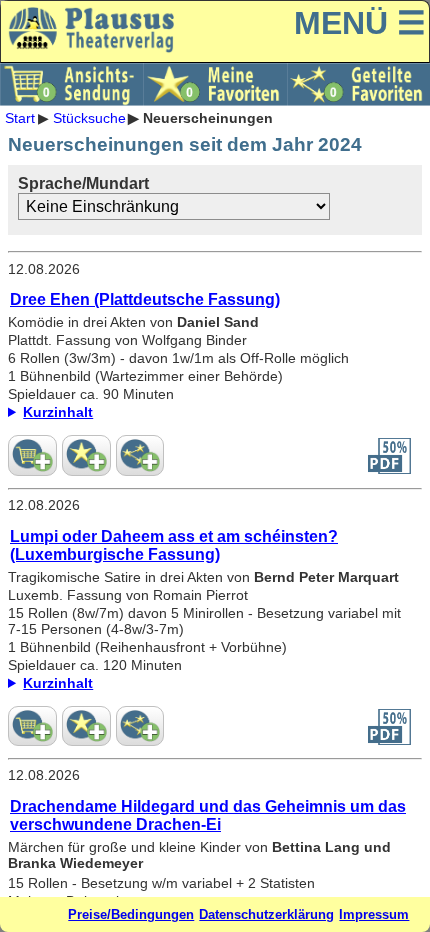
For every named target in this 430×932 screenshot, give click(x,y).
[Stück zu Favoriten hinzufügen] (86, 455)
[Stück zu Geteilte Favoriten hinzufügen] (140, 455)
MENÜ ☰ (360, 23)
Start (20, 118)
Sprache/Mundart (83, 183)
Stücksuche (89, 118)
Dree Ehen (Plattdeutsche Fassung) (145, 299)
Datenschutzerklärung (266, 914)
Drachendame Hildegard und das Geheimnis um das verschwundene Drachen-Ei (208, 815)
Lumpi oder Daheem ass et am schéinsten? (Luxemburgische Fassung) (174, 545)
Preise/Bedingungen (131, 914)
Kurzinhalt (58, 683)
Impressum (374, 914)
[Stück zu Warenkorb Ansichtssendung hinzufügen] (32, 455)
